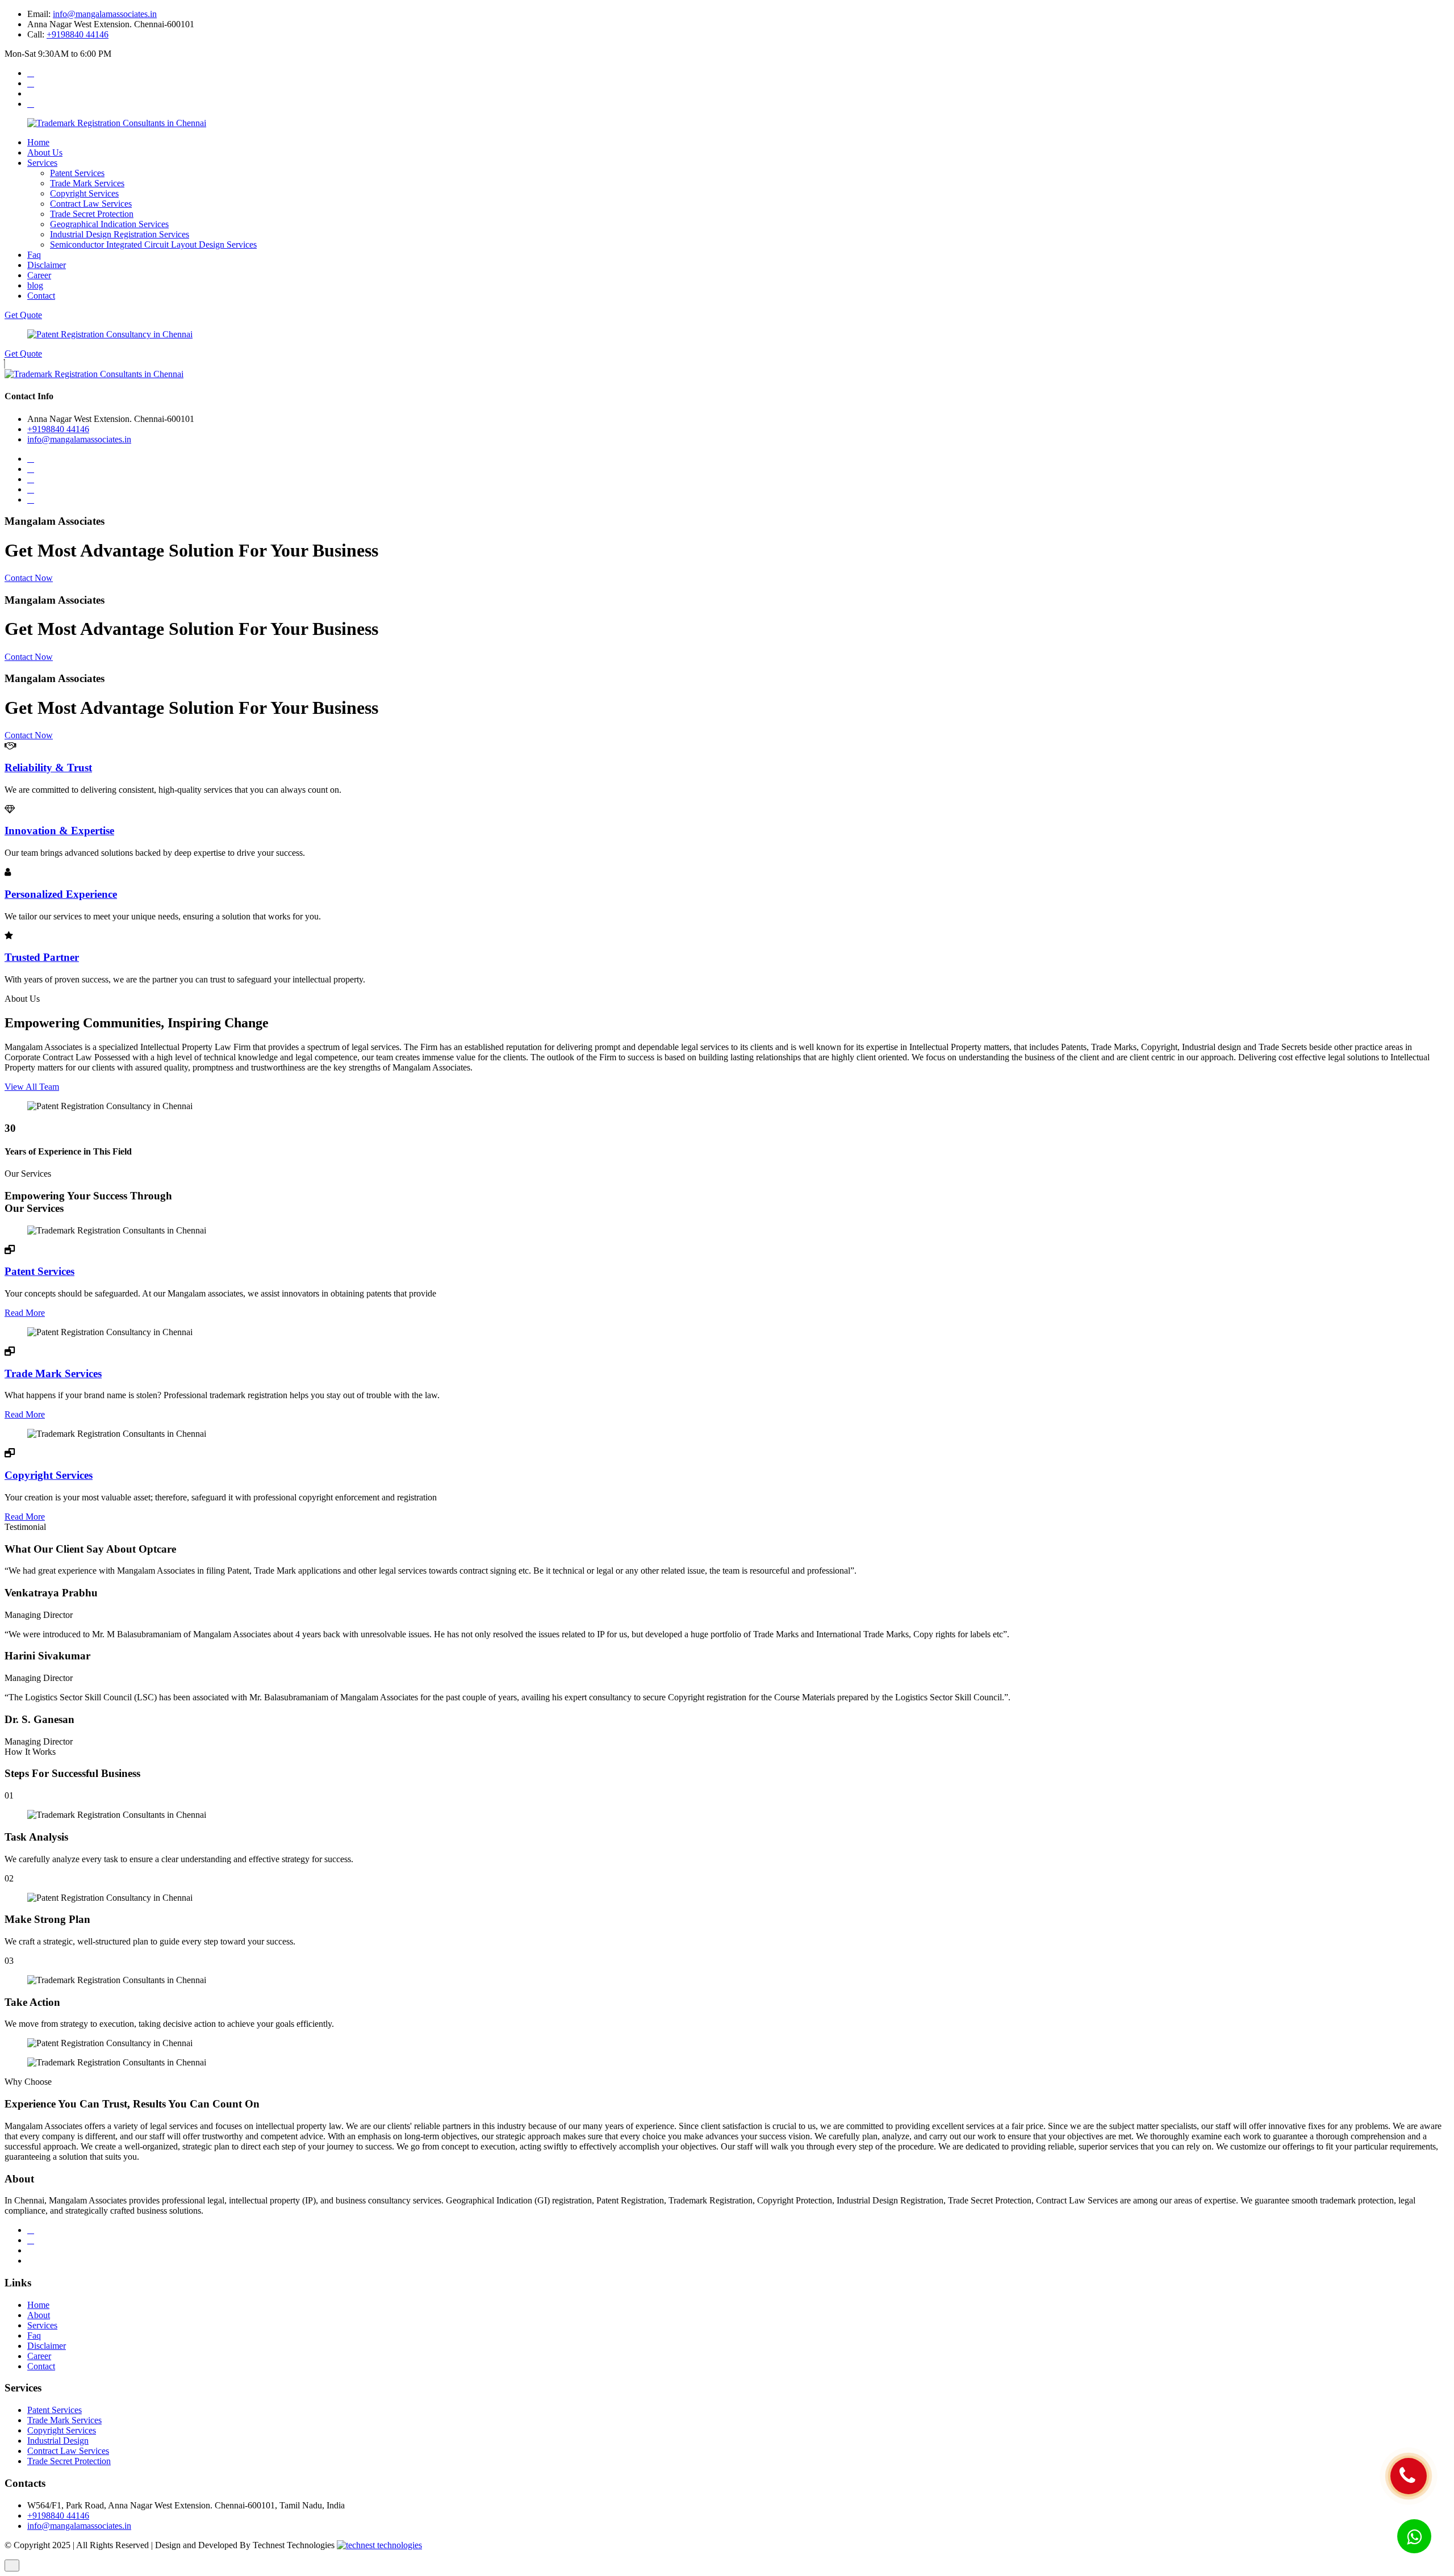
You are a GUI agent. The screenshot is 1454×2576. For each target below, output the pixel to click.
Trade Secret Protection (92, 214)
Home (38, 142)
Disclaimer (47, 265)
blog (35, 285)
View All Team (32, 1087)
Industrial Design (58, 2441)
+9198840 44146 (78, 34)
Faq (34, 255)
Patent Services (77, 173)
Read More (25, 1313)
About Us (45, 152)
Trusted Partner (42, 957)
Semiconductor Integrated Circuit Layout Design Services (153, 244)
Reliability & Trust (48, 768)
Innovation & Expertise (59, 831)
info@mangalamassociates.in (105, 14)
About (39, 2315)
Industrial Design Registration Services (120, 234)
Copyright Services (84, 193)
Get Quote (23, 315)
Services (42, 163)
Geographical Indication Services (109, 224)
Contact (41, 296)
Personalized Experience (61, 894)
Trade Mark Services (87, 183)
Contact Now (29, 578)
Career (39, 275)
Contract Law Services (91, 204)
